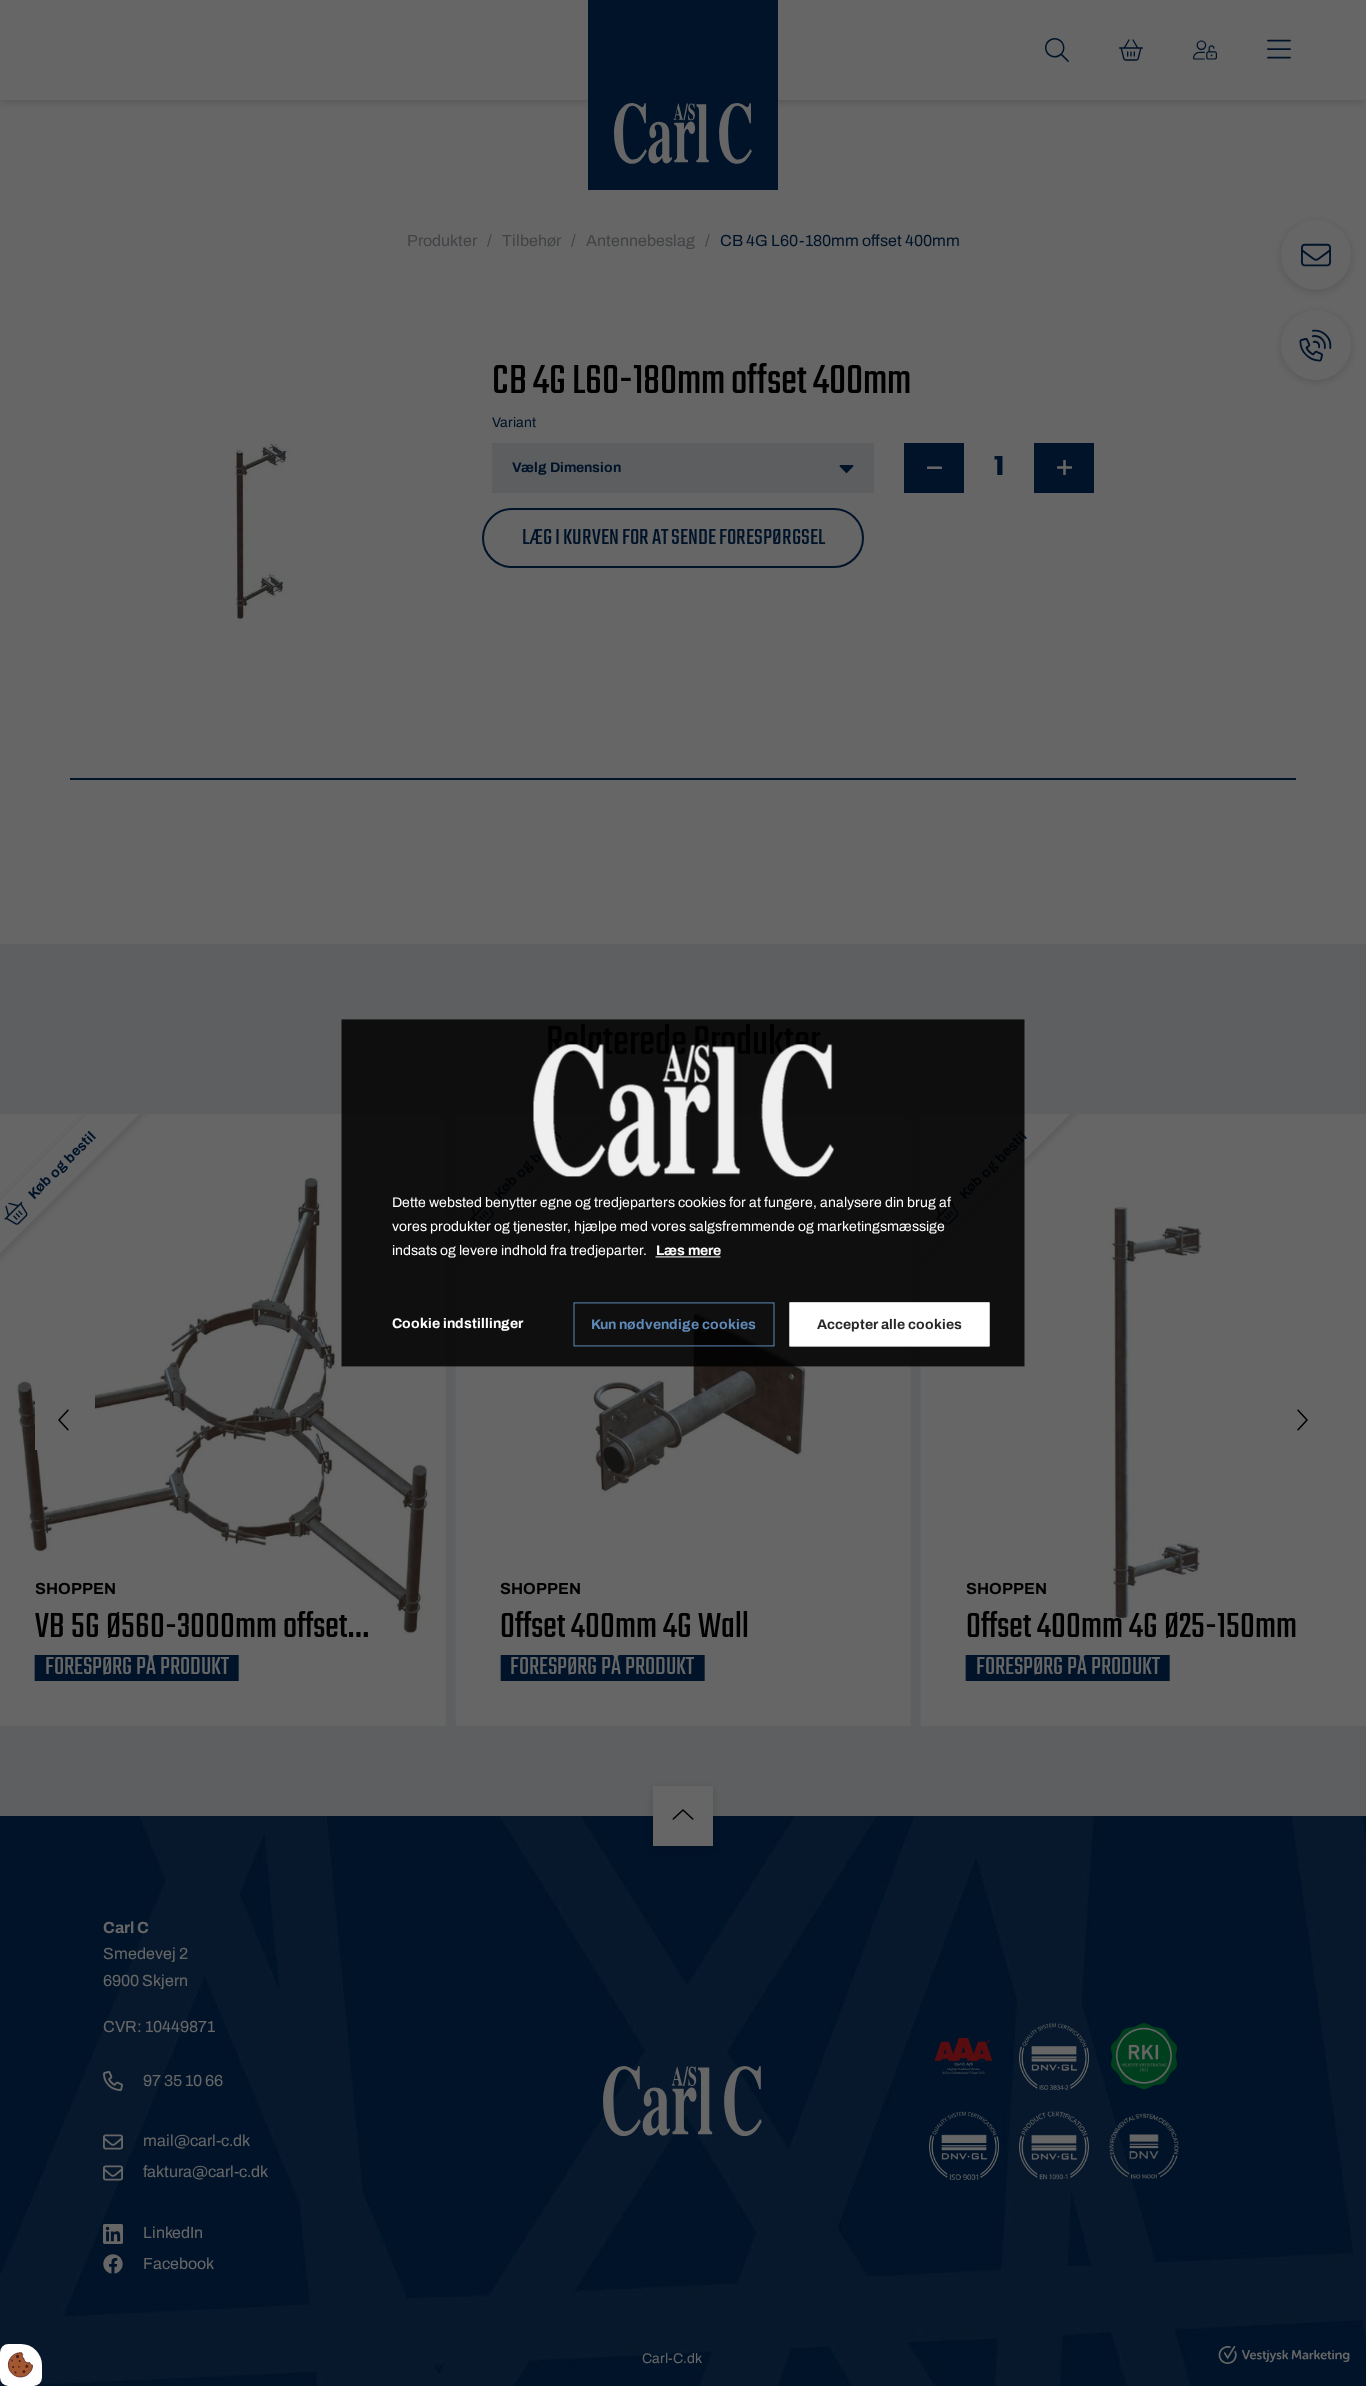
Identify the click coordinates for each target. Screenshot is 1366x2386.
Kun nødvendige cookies (673, 1324)
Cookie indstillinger (457, 1324)
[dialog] (683, 1192)
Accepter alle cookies (889, 1324)
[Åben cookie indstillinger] (21, 2365)
